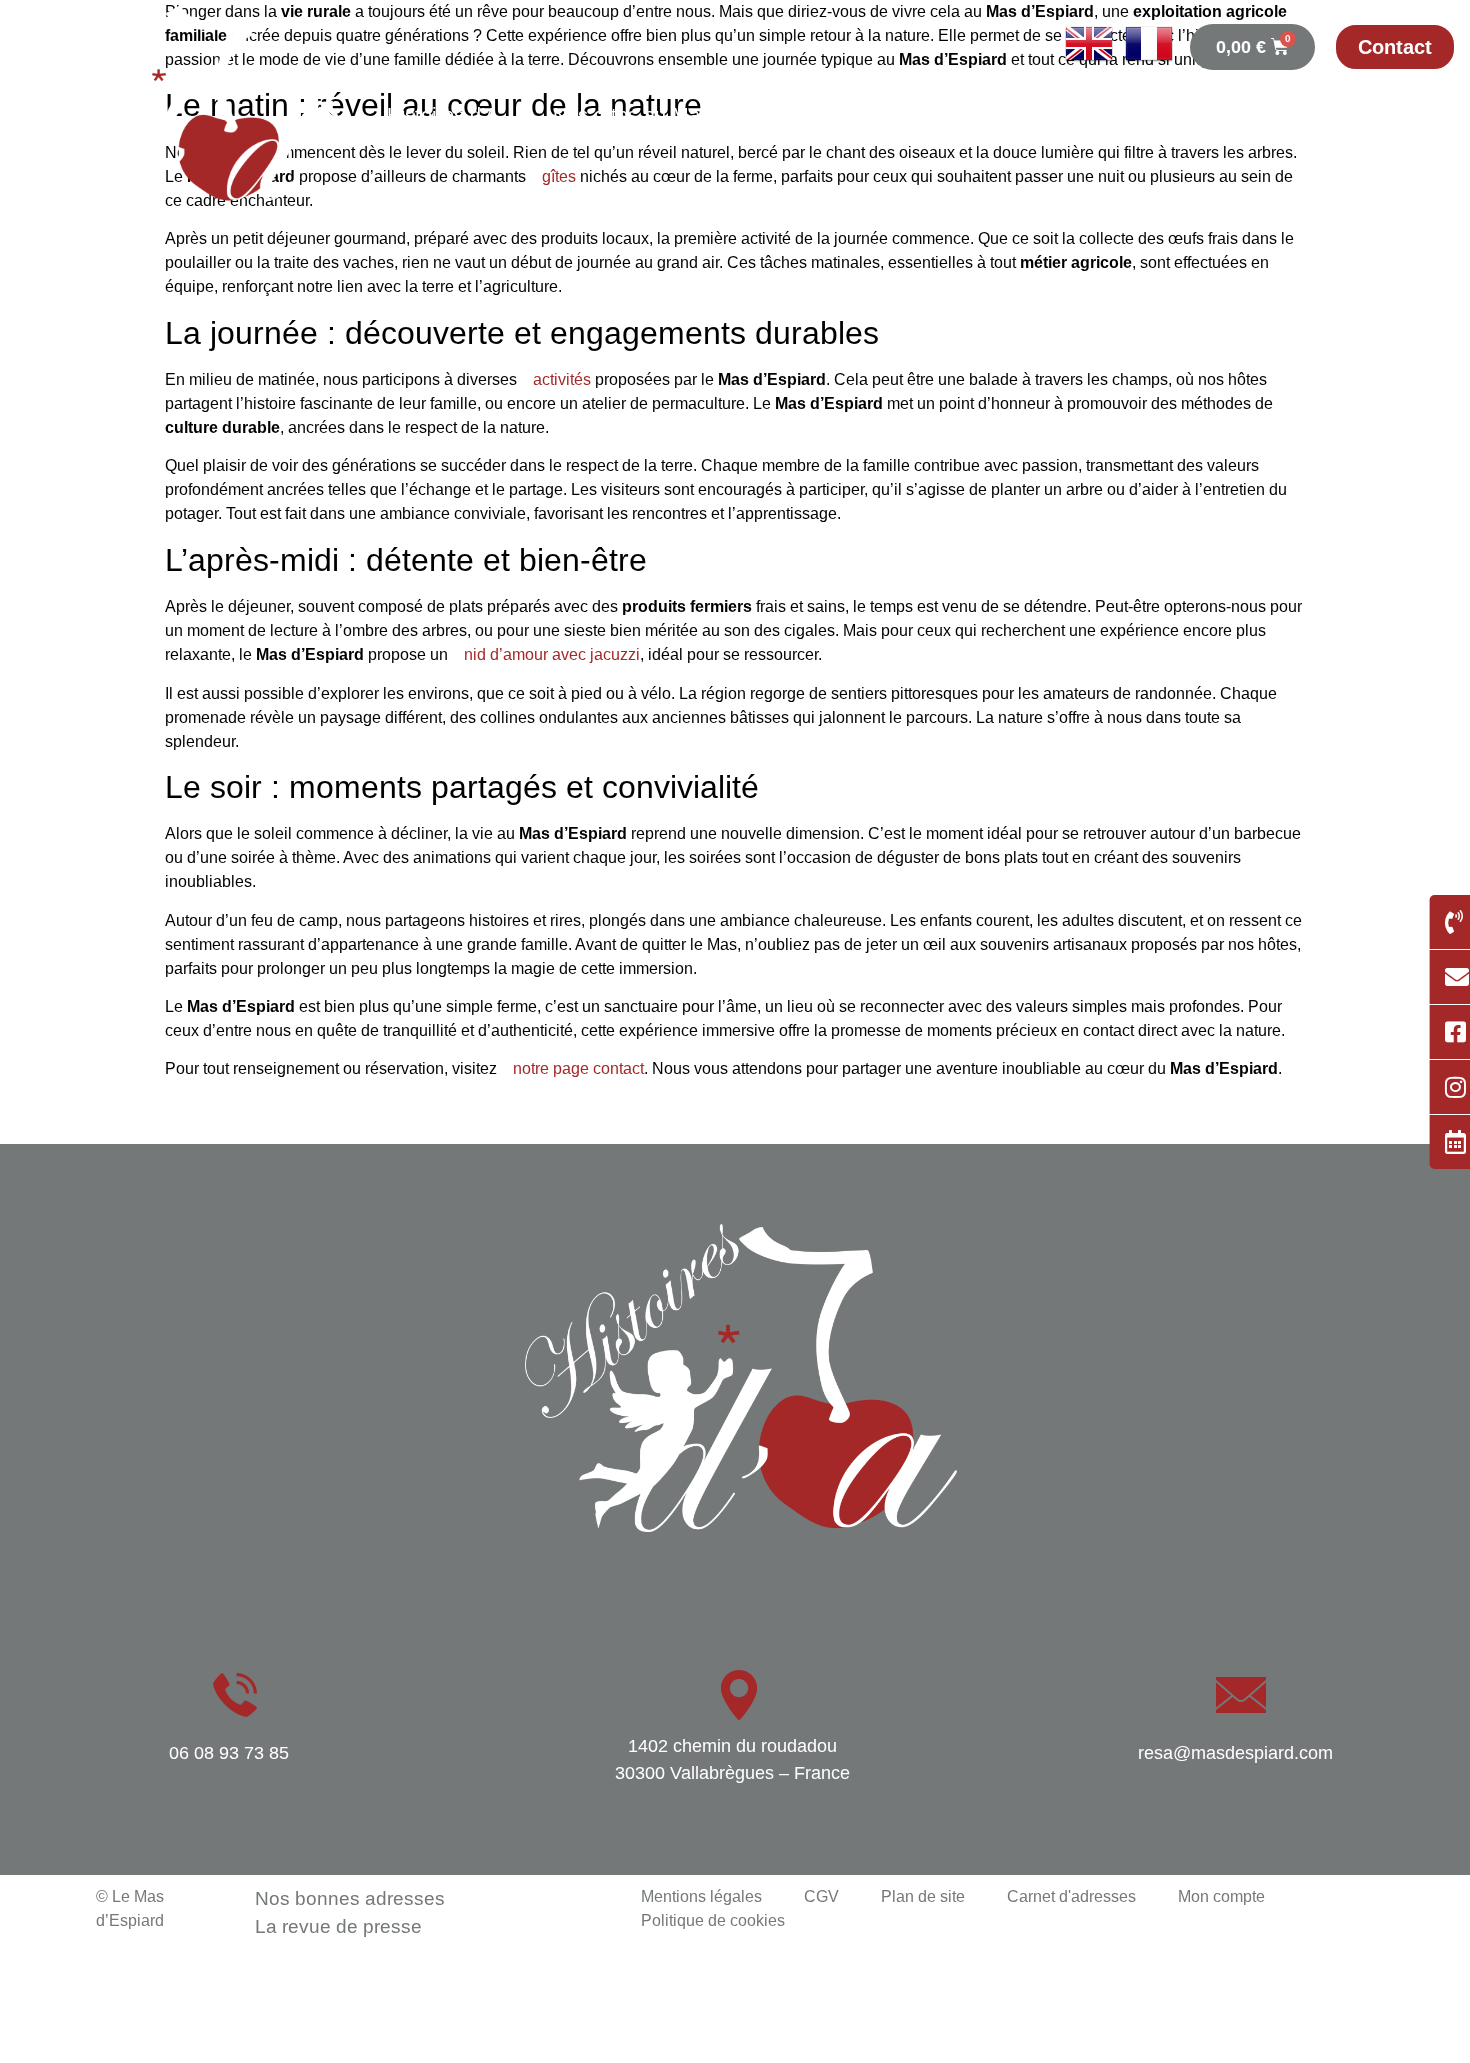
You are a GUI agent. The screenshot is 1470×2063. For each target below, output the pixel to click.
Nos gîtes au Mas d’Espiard (675, 115)
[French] (1143, 62)
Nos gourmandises (1362, 115)
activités (562, 379)
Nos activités (1173, 115)
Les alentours (1389, 169)
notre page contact (578, 1068)
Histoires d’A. (445, 115)
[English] (1083, 62)
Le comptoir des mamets (957, 115)
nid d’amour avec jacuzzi (552, 654)
